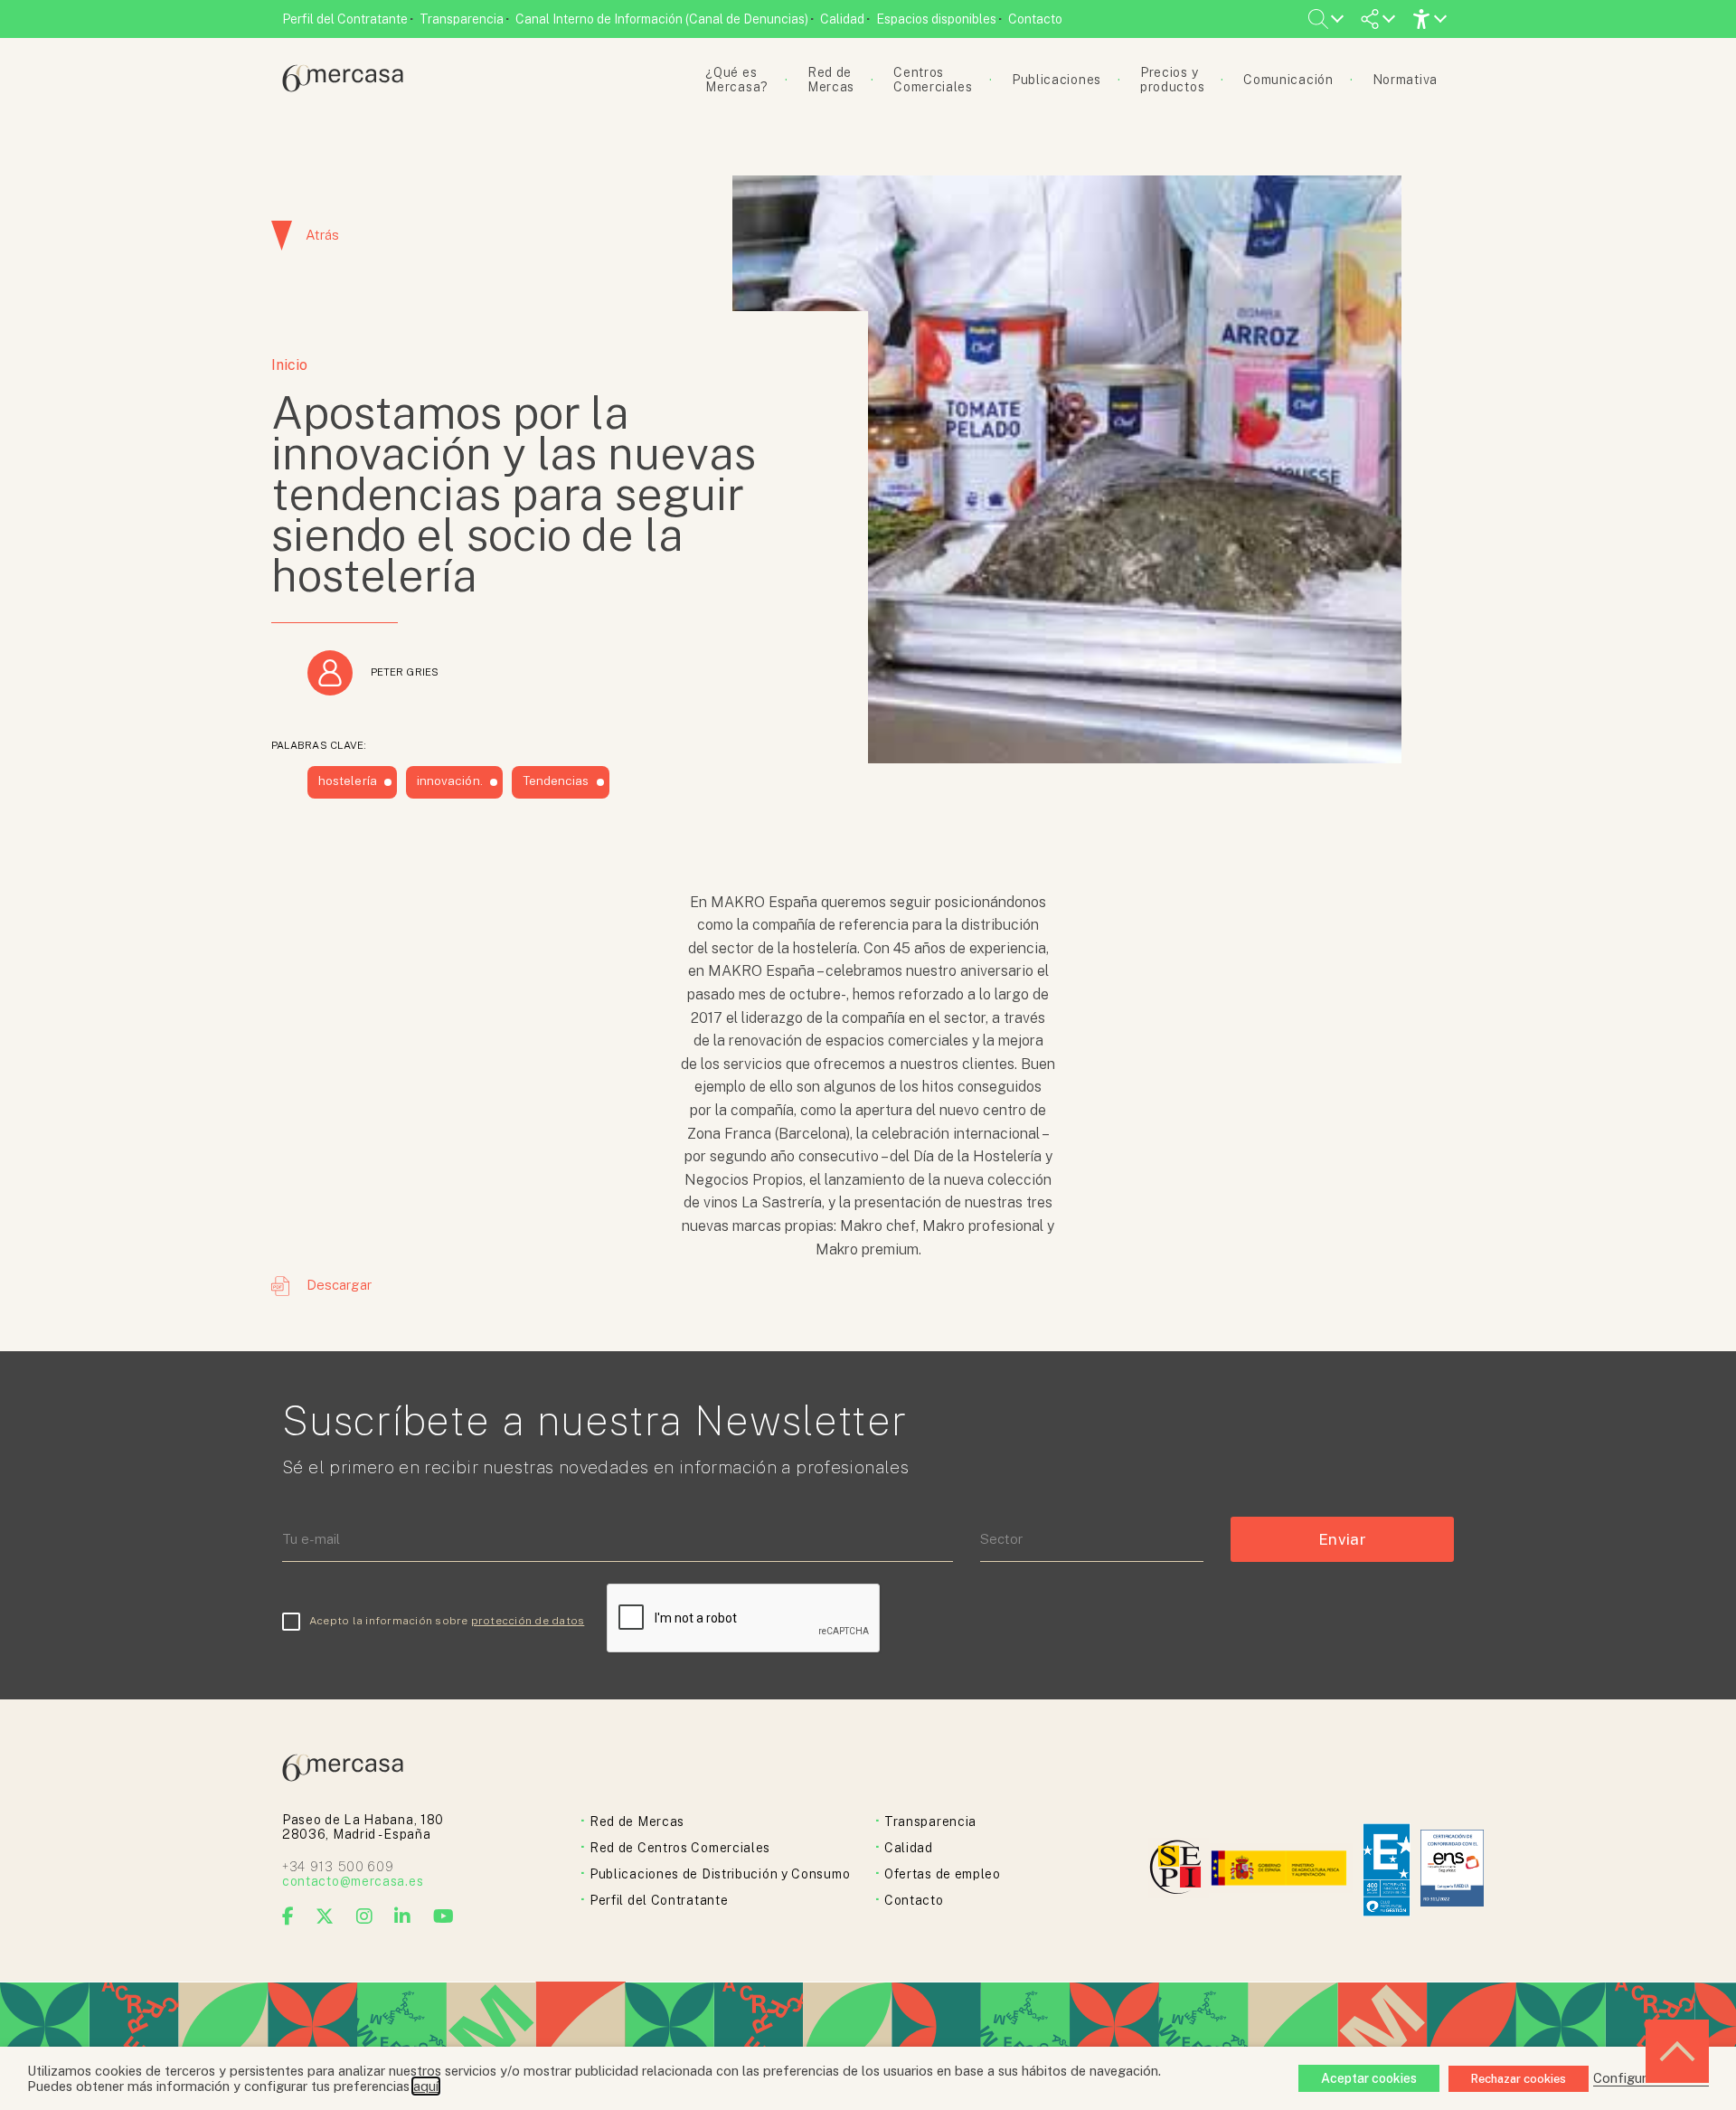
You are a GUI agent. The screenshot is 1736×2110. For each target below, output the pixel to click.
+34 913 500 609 (338, 1867)
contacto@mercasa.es (353, 1881)
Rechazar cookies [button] (1519, 2079)
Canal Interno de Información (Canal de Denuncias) (662, 19)
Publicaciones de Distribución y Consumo (720, 1874)
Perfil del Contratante (345, 19)
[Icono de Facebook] (288, 1916)
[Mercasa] (343, 87)
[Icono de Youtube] (444, 1916)
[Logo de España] (1281, 1870)
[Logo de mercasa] (1179, 1870)
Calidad (842, 19)
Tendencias (556, 781)
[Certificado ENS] (1452, 1870)
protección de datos (528, 1621)
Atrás (322, 235)
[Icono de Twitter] (325, 1916)
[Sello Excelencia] (1387, 1870)
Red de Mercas (637, 1821)
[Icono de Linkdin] (403, 1916)
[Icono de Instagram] (365, 1916)
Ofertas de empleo (943, 1874)
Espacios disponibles (936, 19)
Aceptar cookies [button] (1369, 2078)
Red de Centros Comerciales (680, 1848)
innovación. (450, 781)
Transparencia (462, 19)
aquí (426, 2086)
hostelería (348, 781)
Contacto (1035, 19)
